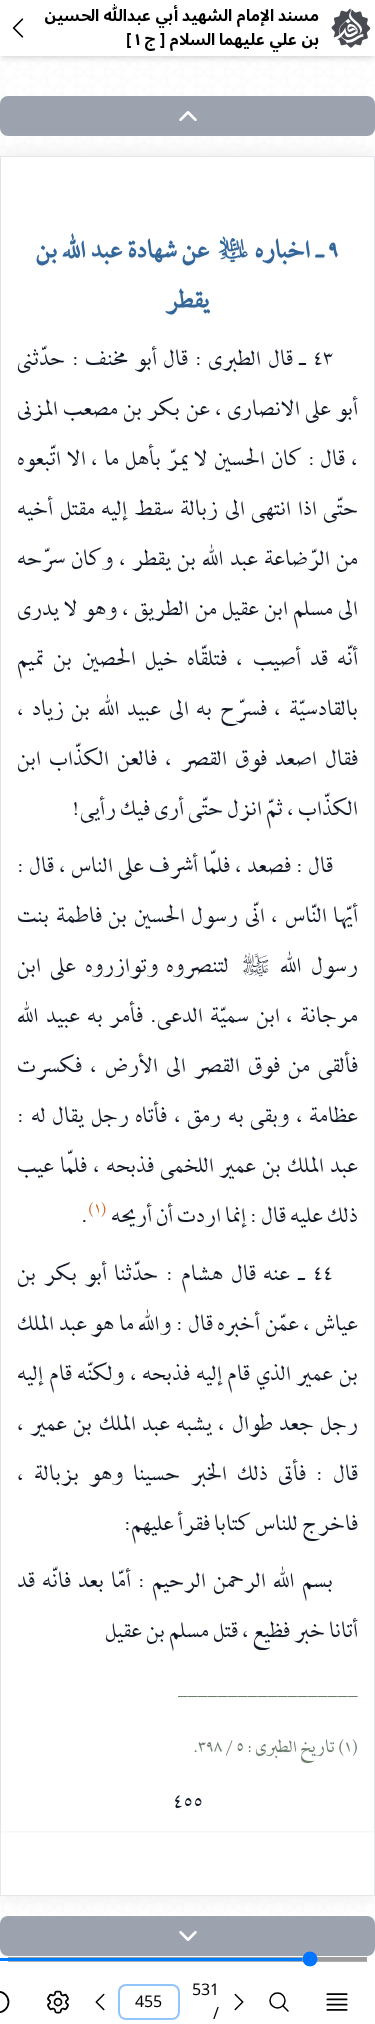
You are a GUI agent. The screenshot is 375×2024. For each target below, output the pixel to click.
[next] (187, 1936)
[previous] (100, 2002)
